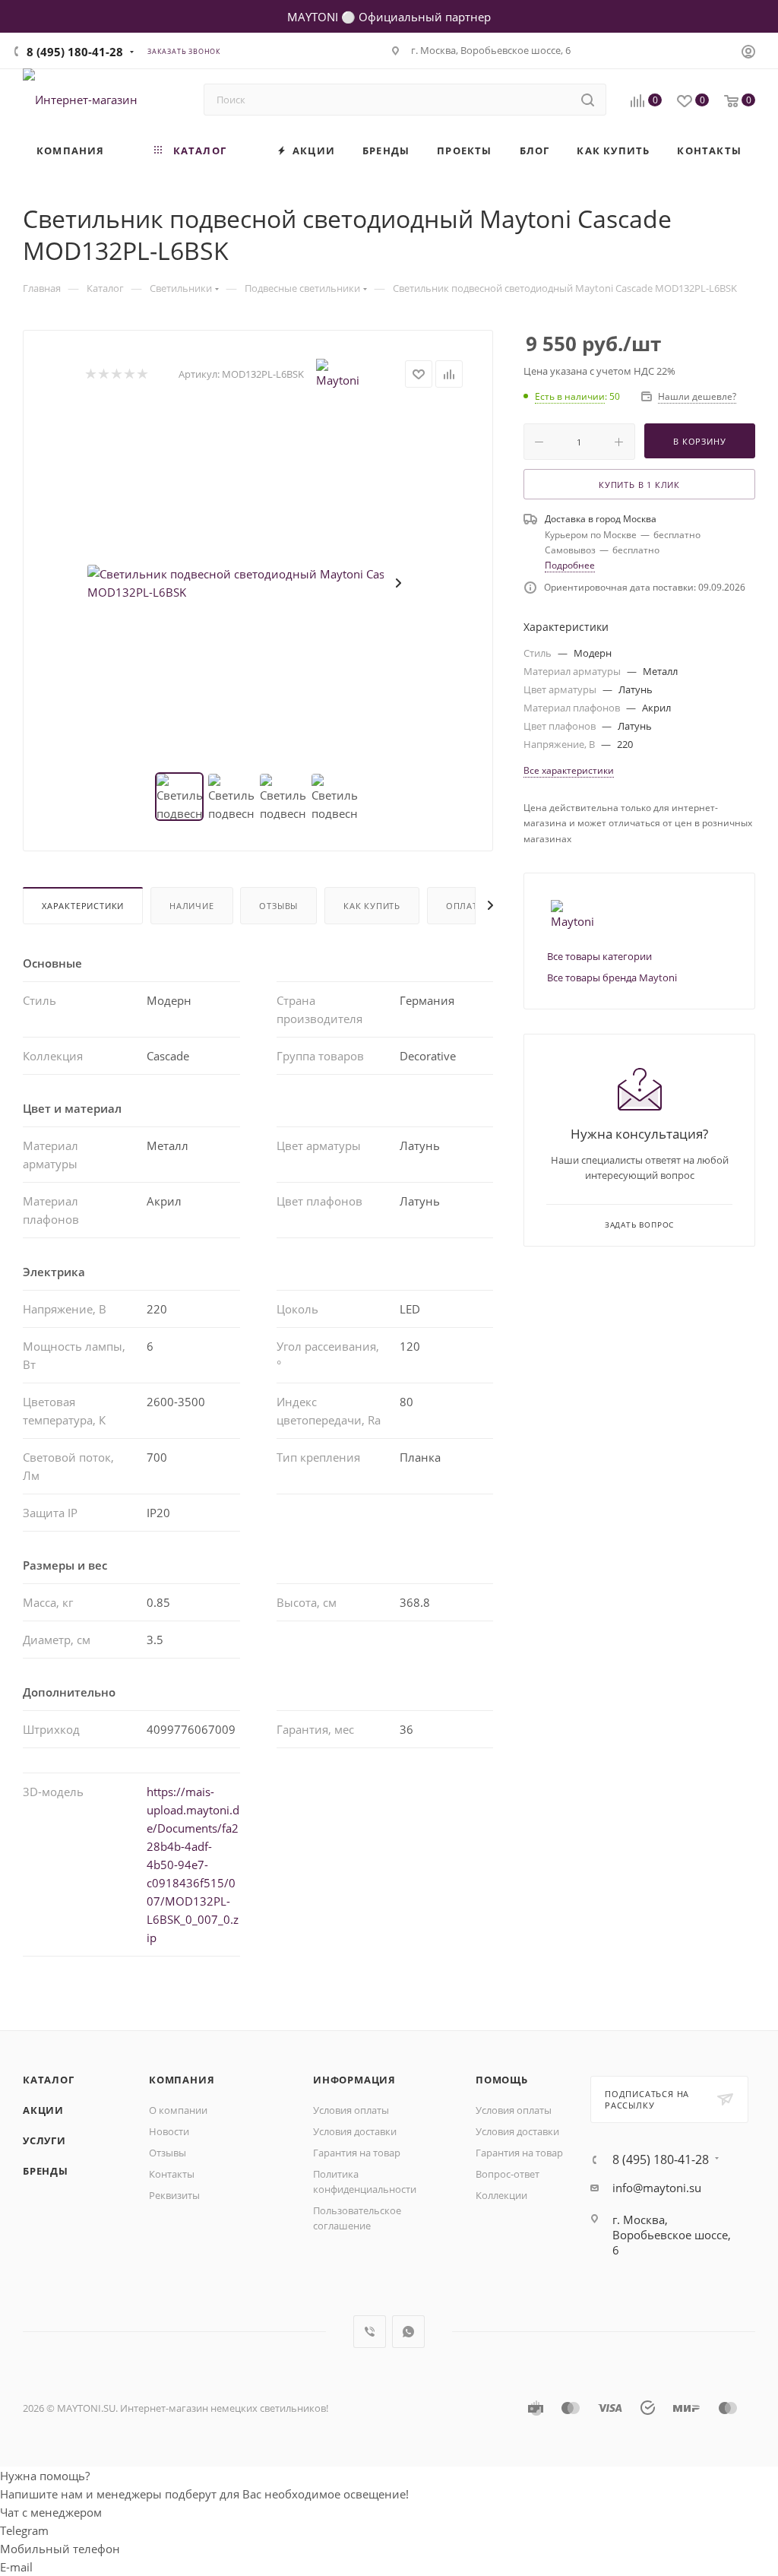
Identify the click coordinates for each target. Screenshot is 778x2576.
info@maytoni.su (657, 2188)
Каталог (49, 2080)
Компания (182, 2080)
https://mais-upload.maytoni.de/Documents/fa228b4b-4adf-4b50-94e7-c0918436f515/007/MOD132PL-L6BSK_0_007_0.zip (193, 1865)
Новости (169, 2131)
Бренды (46, 2171)
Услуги (44, 2140)
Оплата (465, 906)
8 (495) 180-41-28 (75, 52)
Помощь (502, 2080)
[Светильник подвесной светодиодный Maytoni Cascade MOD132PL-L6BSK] (258, 583)
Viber (370, 2332)
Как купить (372, 906)
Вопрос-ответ (508, 2174)
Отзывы (278, 906)
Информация (354, 2080)
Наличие (192, 906)
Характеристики (83, 906)
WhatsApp (408, 2332)
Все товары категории (599, 956)
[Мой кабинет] (748, 53)
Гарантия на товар (357, 2153)
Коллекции (501, 2195)
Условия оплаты (351, 2110)
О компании (178, 2110)
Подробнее (570, 565)
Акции (43, 2110)
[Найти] (588, 100)
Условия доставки (355, 2131)
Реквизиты (174, 2195)
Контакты (172, 2174)
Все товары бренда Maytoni (612, 977)
